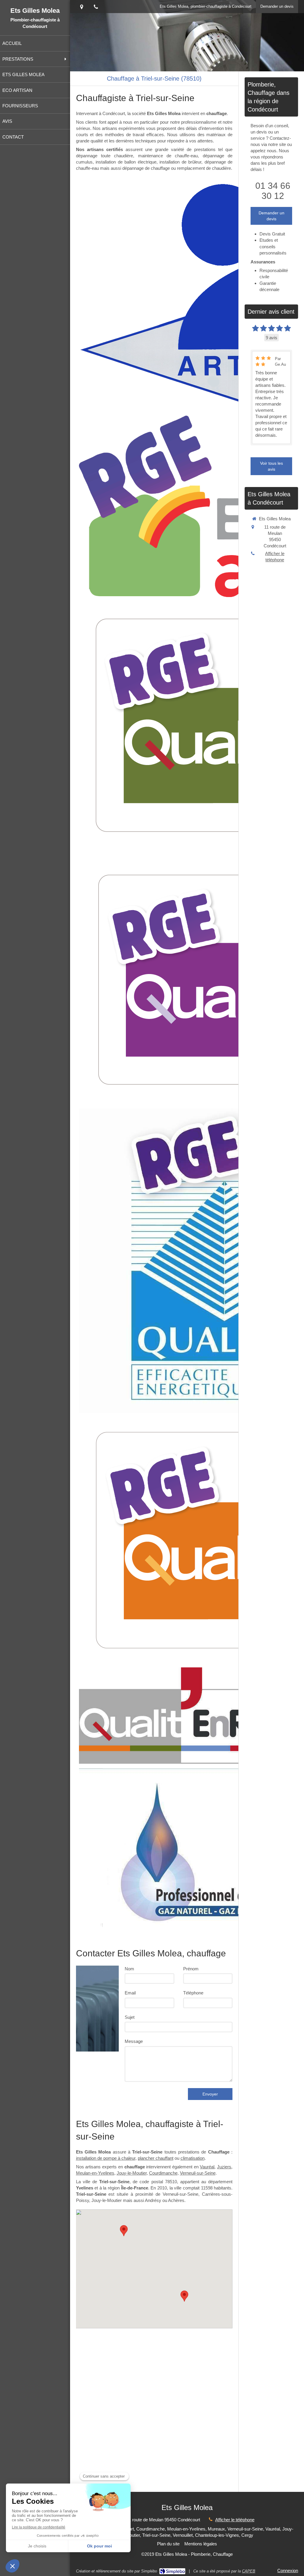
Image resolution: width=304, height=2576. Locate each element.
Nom (129, 1969)
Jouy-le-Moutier (132, 2173)
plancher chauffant (156, 2158)
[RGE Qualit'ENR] (174, 1716)
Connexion (288, 2570)
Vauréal (207, 2167)
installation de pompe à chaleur (106, 2158)
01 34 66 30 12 (273, 191)
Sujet (130, 2017)
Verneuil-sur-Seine (198, 2173)
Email (130, 1993)
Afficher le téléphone (275, 557)
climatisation (193, 2158)
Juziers (224, 2167)
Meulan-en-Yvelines (95, 2173)
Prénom (191, 1969)
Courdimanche (163, 2173)
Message (134, 2041)
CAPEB (249, 2571)
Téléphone (193, 1993)
